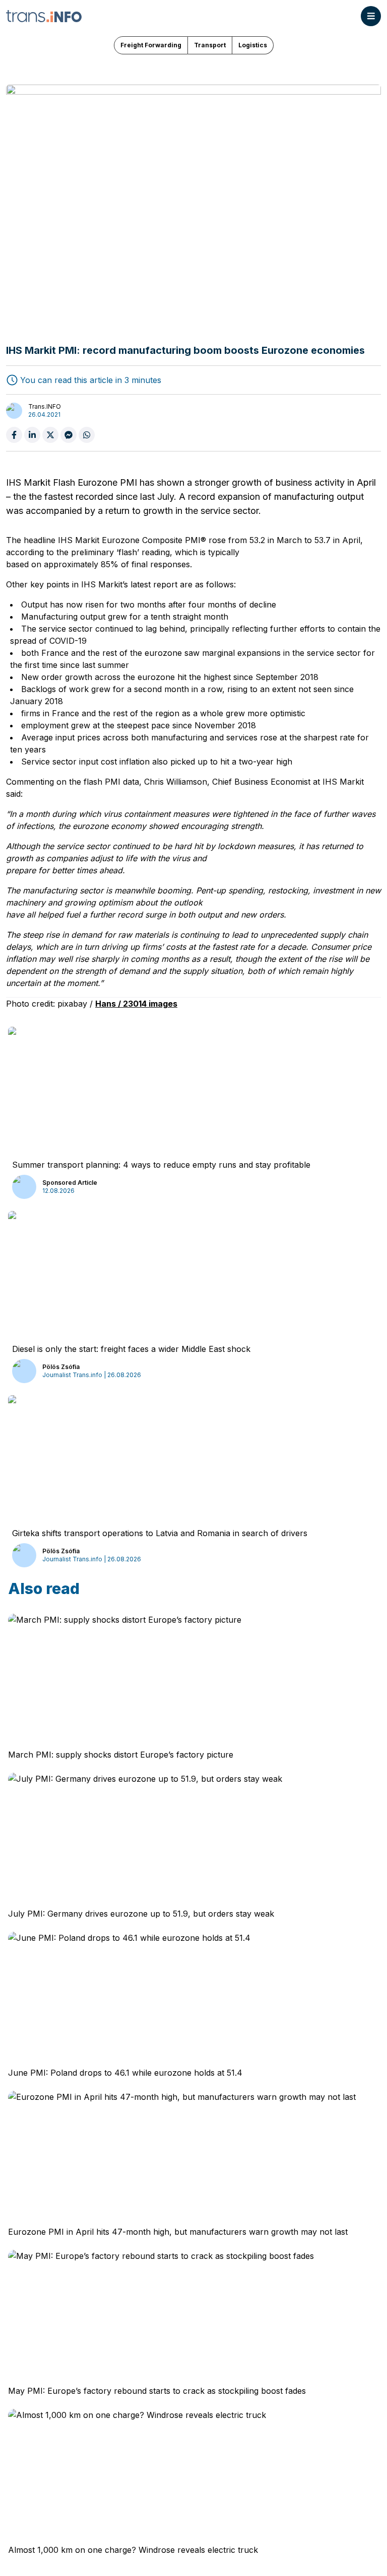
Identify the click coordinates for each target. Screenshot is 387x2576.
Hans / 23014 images (136, 1004)
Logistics (253, 45)
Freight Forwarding (151, 45)
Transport (210, 45)
